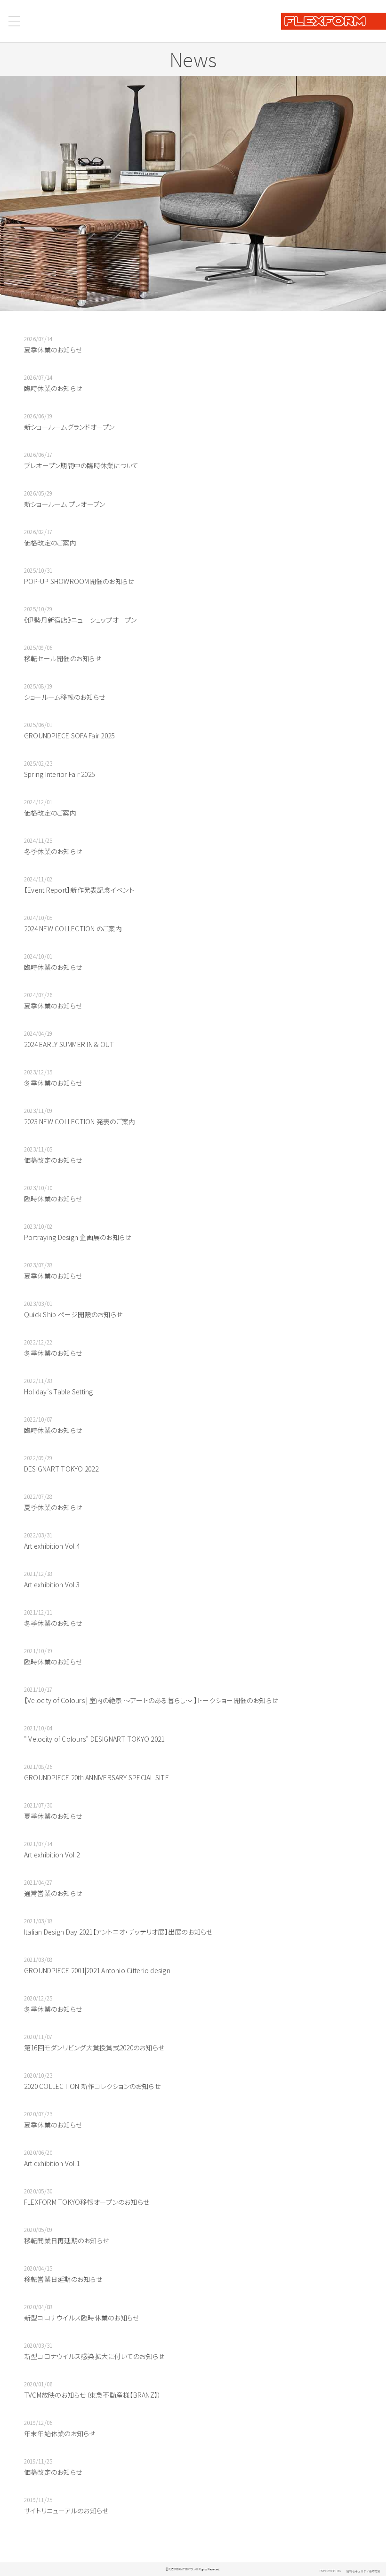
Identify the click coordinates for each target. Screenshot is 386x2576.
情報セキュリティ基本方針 (363, 2571)
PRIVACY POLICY (330, 2571)
